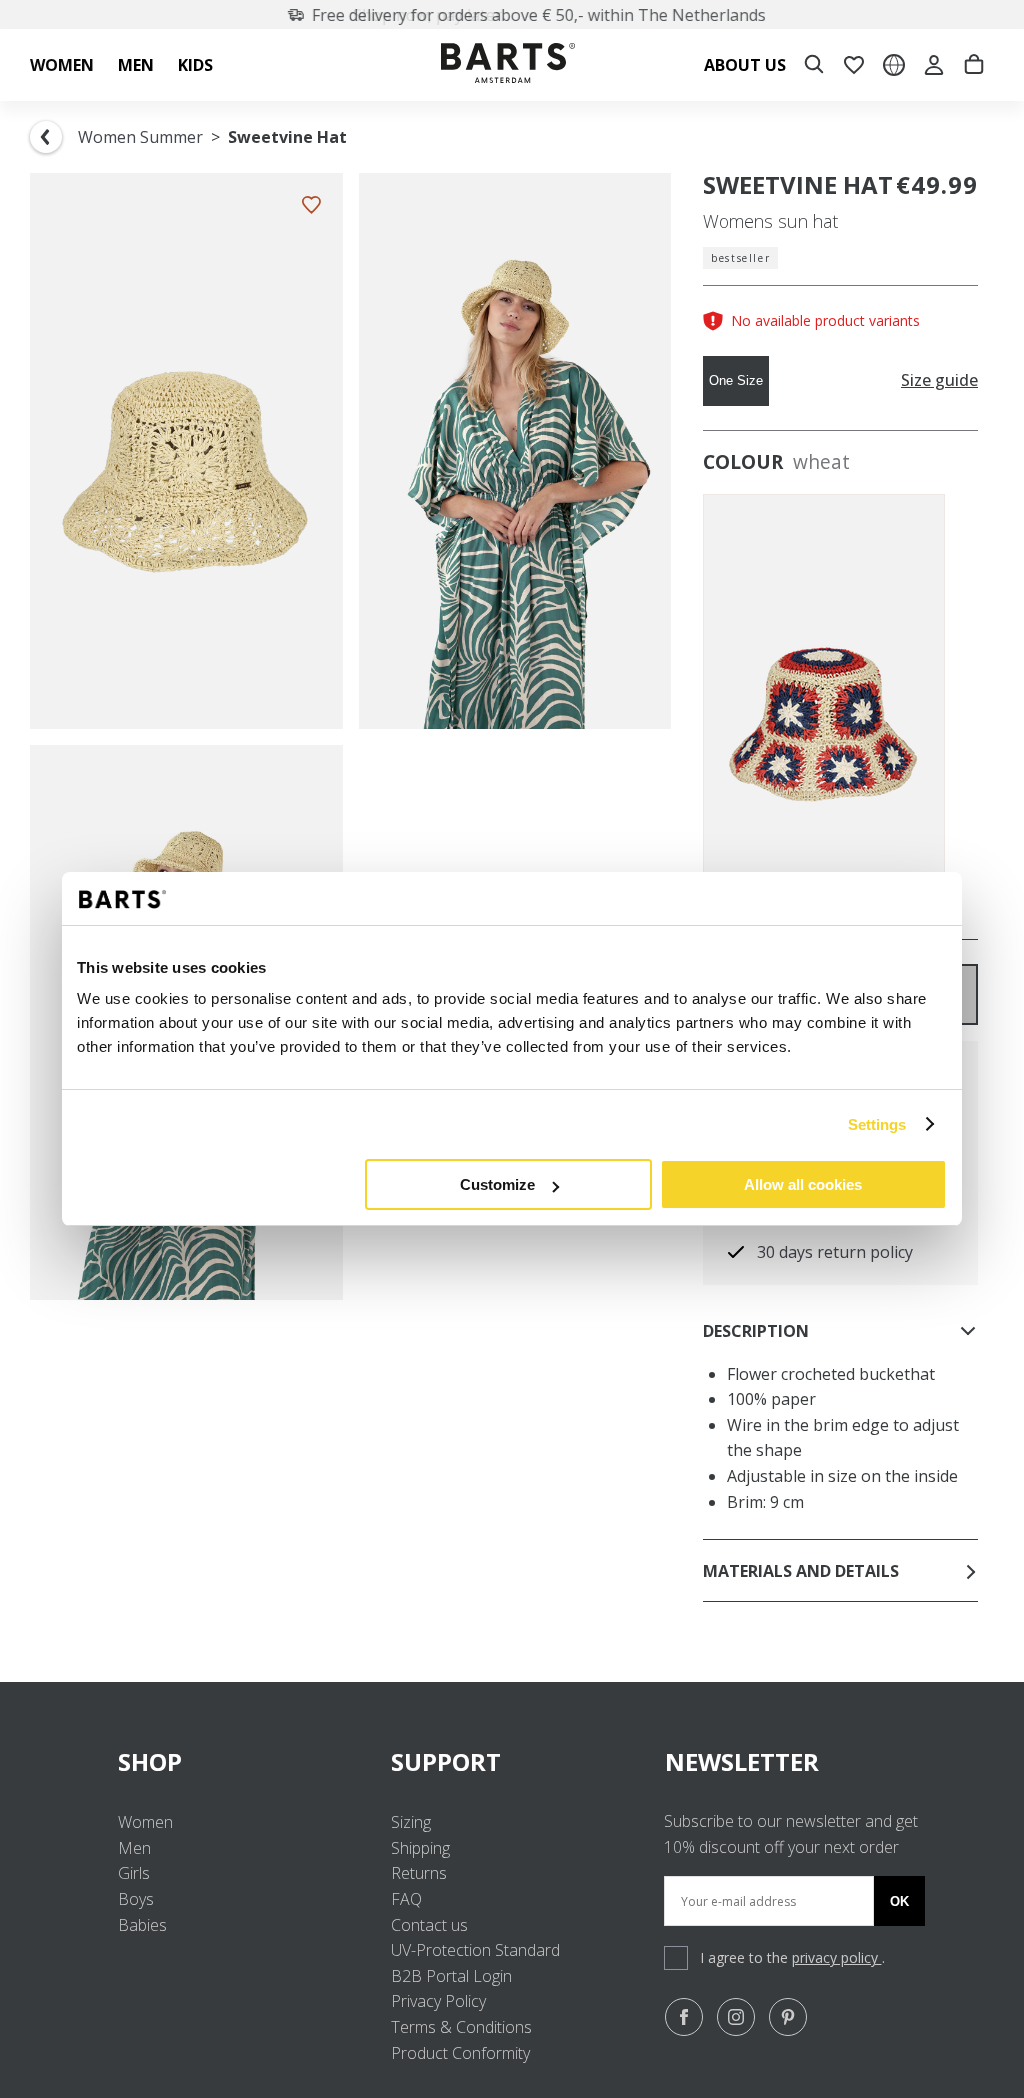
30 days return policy (835, 1252)
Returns (419, 1873)
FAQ (406, 1899)
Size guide (939, 380)
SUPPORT (446, 1761)
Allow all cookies (803, 1184)
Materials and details (801, 1571)
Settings (877, 1124)
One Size (736, 380)
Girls (134, 1873)
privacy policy (837, 1957)
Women (145, 1822)
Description (756, 1331)
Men (134, 1848)
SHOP (150, 1761)
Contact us (429, 1925)
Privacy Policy (438, 2001)
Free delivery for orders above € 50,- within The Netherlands (524, 15)
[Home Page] (508, 65)
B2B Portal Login (451, 1976)
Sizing (411, 1822)
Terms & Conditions (461, 2027)
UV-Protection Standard (475, 1950)
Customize (497, 1184)
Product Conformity (460, 2053)
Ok (899, 1901)
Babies (142, 1925)
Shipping (420, 1848)
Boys (136, 1899)
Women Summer (140, 137)
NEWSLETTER (742, 1761)
